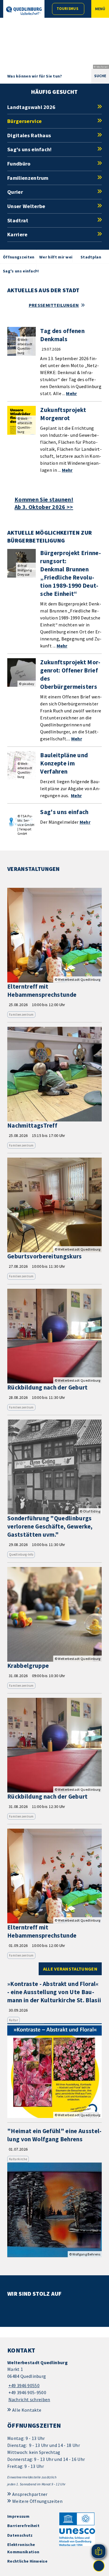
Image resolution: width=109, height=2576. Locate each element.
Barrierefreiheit (23, 2526)
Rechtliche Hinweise (27, 2561)
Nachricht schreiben (29, 2399)
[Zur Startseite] (24, 11)
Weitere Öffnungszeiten (37, 2501)
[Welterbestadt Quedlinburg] (54, 2381)
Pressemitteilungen (54, 305)
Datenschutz (20, 2535)
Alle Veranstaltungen (70, 1969)
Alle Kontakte (27, 2410)
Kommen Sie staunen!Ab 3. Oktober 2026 (44, 503)
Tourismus (67, 9)
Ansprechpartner (30, 2494)
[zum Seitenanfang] (99, 2566)
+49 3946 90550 (23, 2385)
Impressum (18, 2516)
